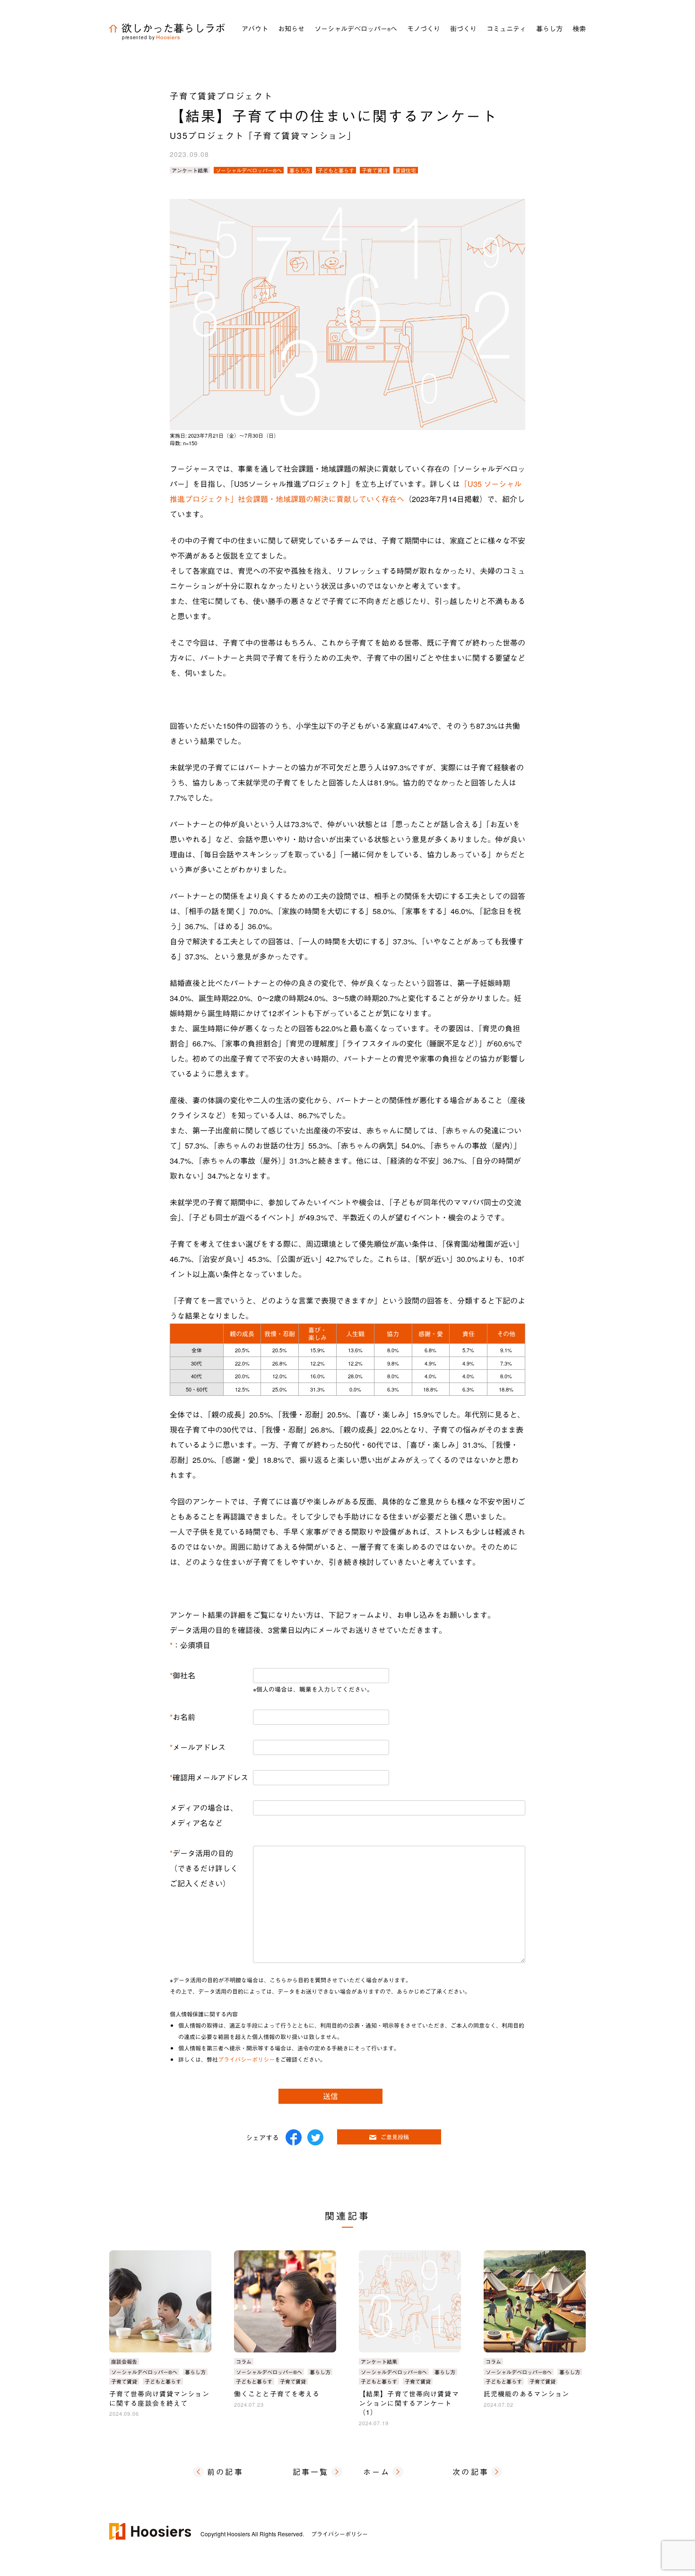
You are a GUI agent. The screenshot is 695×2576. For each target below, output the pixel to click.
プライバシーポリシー (246, 2059)
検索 (579, 28)
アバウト (255, 28)
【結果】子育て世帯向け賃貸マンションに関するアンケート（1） (409, 2403)
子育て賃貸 (375, 170)
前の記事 (225, 2472)
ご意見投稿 (395, 2137)
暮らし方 (300, 170)
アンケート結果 (190, 170)
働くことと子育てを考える (277, 2394)
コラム (244, 2361)
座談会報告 (124, 2361)
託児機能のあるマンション (526, 2394)
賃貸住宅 (406, 170)
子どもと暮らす (336, 170)
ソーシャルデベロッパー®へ (249, 170)
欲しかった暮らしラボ (174, 28)
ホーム (377, 2472)
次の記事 (471, 2472)
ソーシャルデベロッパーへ (356, 28)
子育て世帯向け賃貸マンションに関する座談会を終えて (159, 2398)
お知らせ (291, 28)
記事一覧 (311, 2472)
